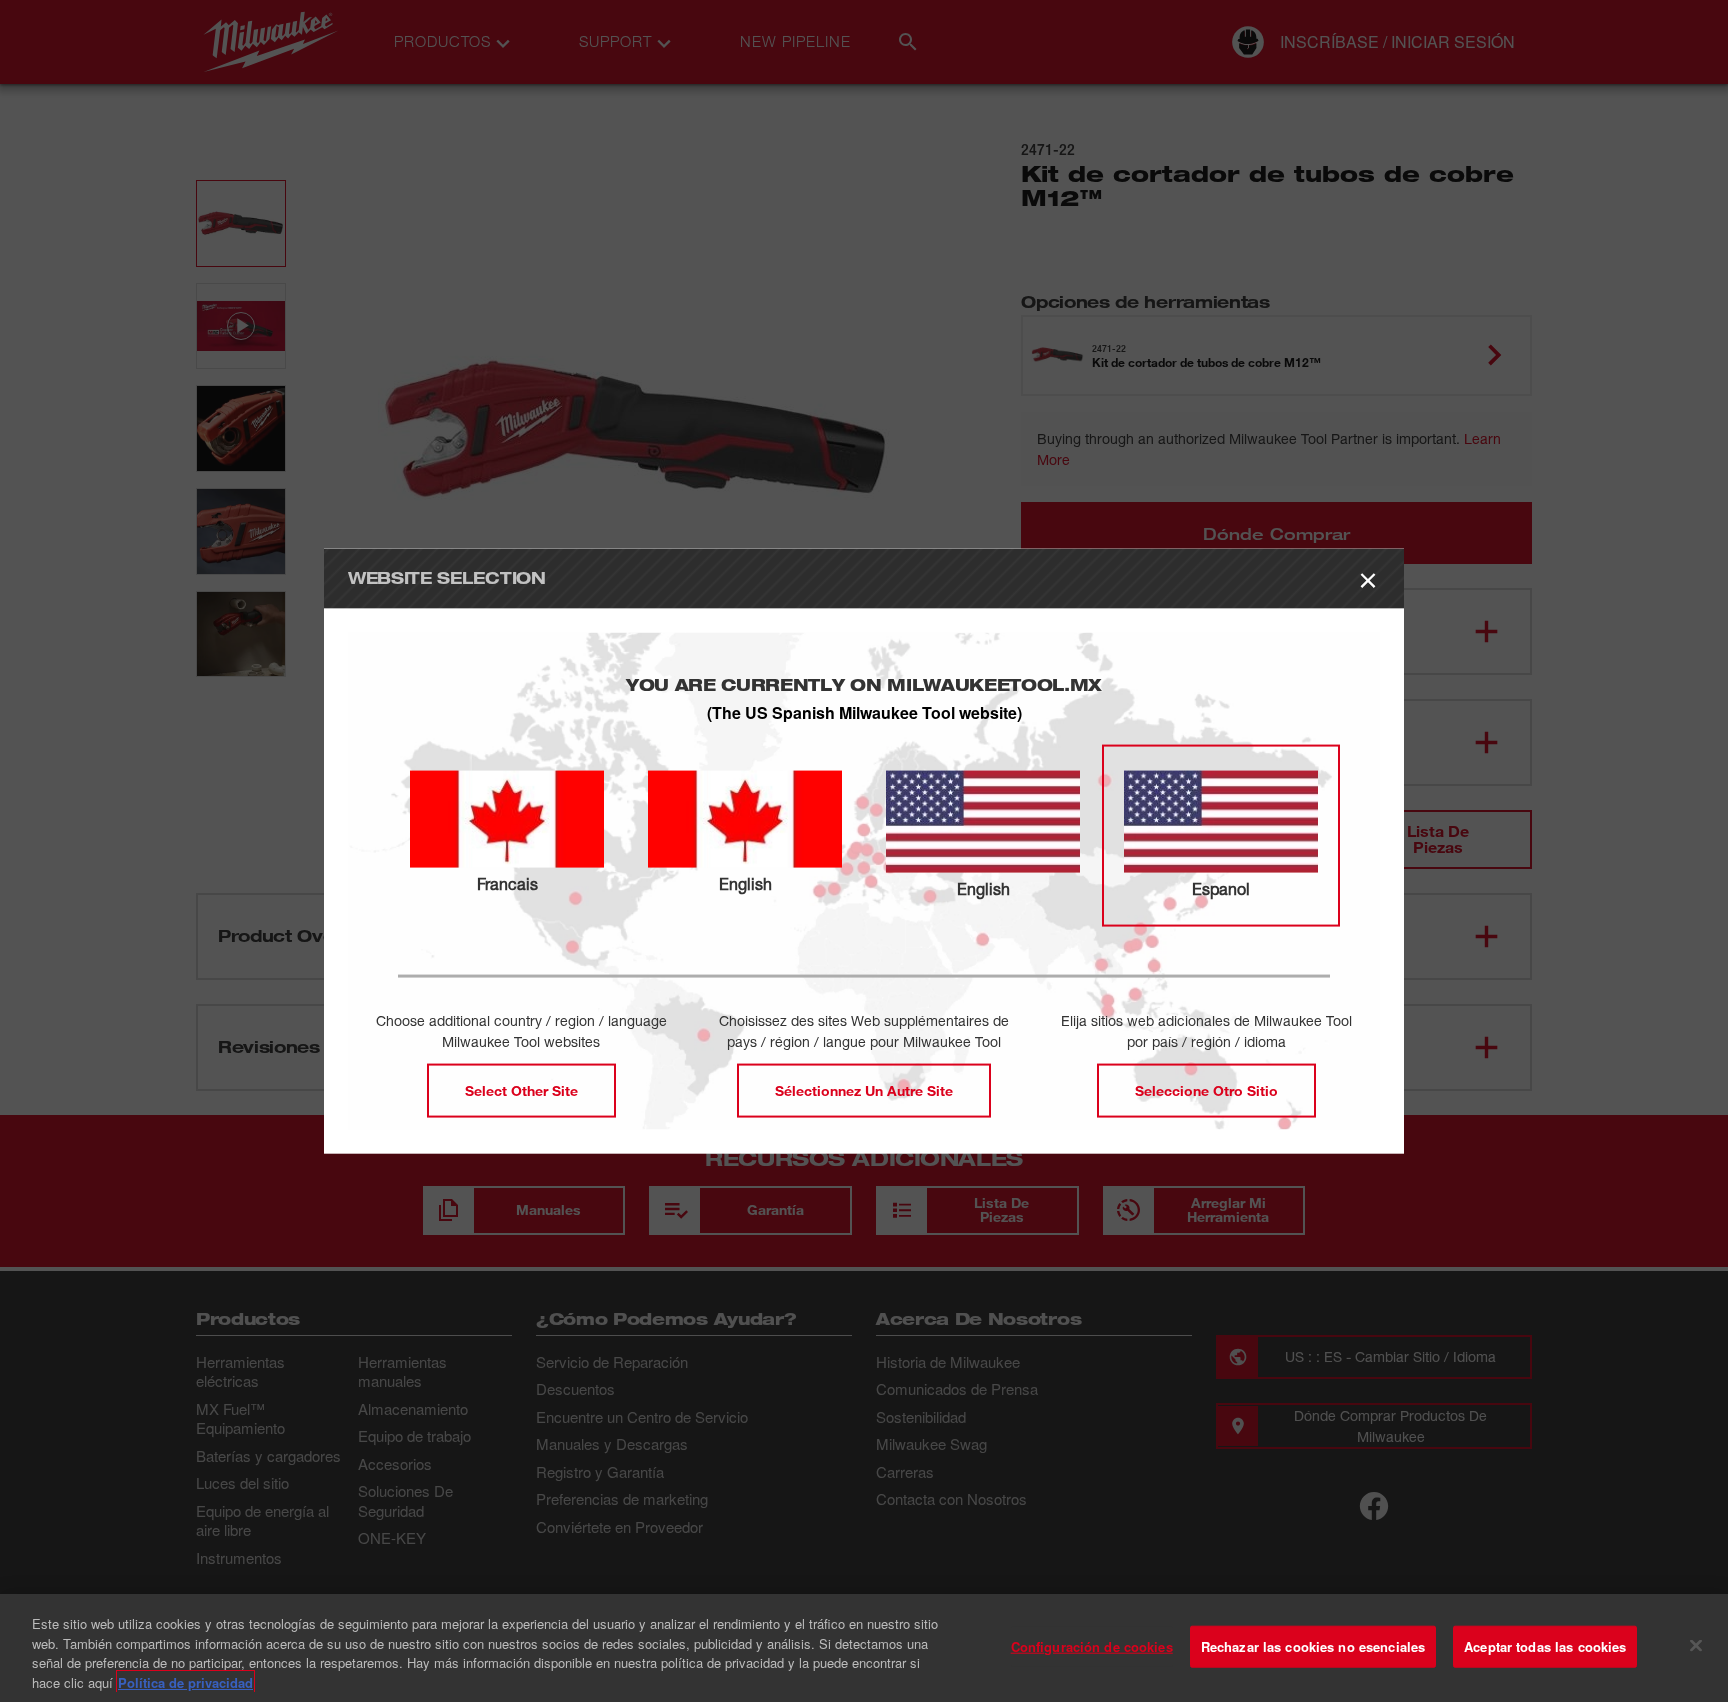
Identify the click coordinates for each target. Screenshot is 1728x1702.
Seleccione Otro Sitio (1206, 1089)
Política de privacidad (185, 1681)
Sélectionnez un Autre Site (864, 1089)
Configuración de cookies (1092, 1646)
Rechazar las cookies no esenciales (1313, 1646)
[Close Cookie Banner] (1696, 1645)
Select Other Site (521, 1089)
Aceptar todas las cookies (1545, 1646)
